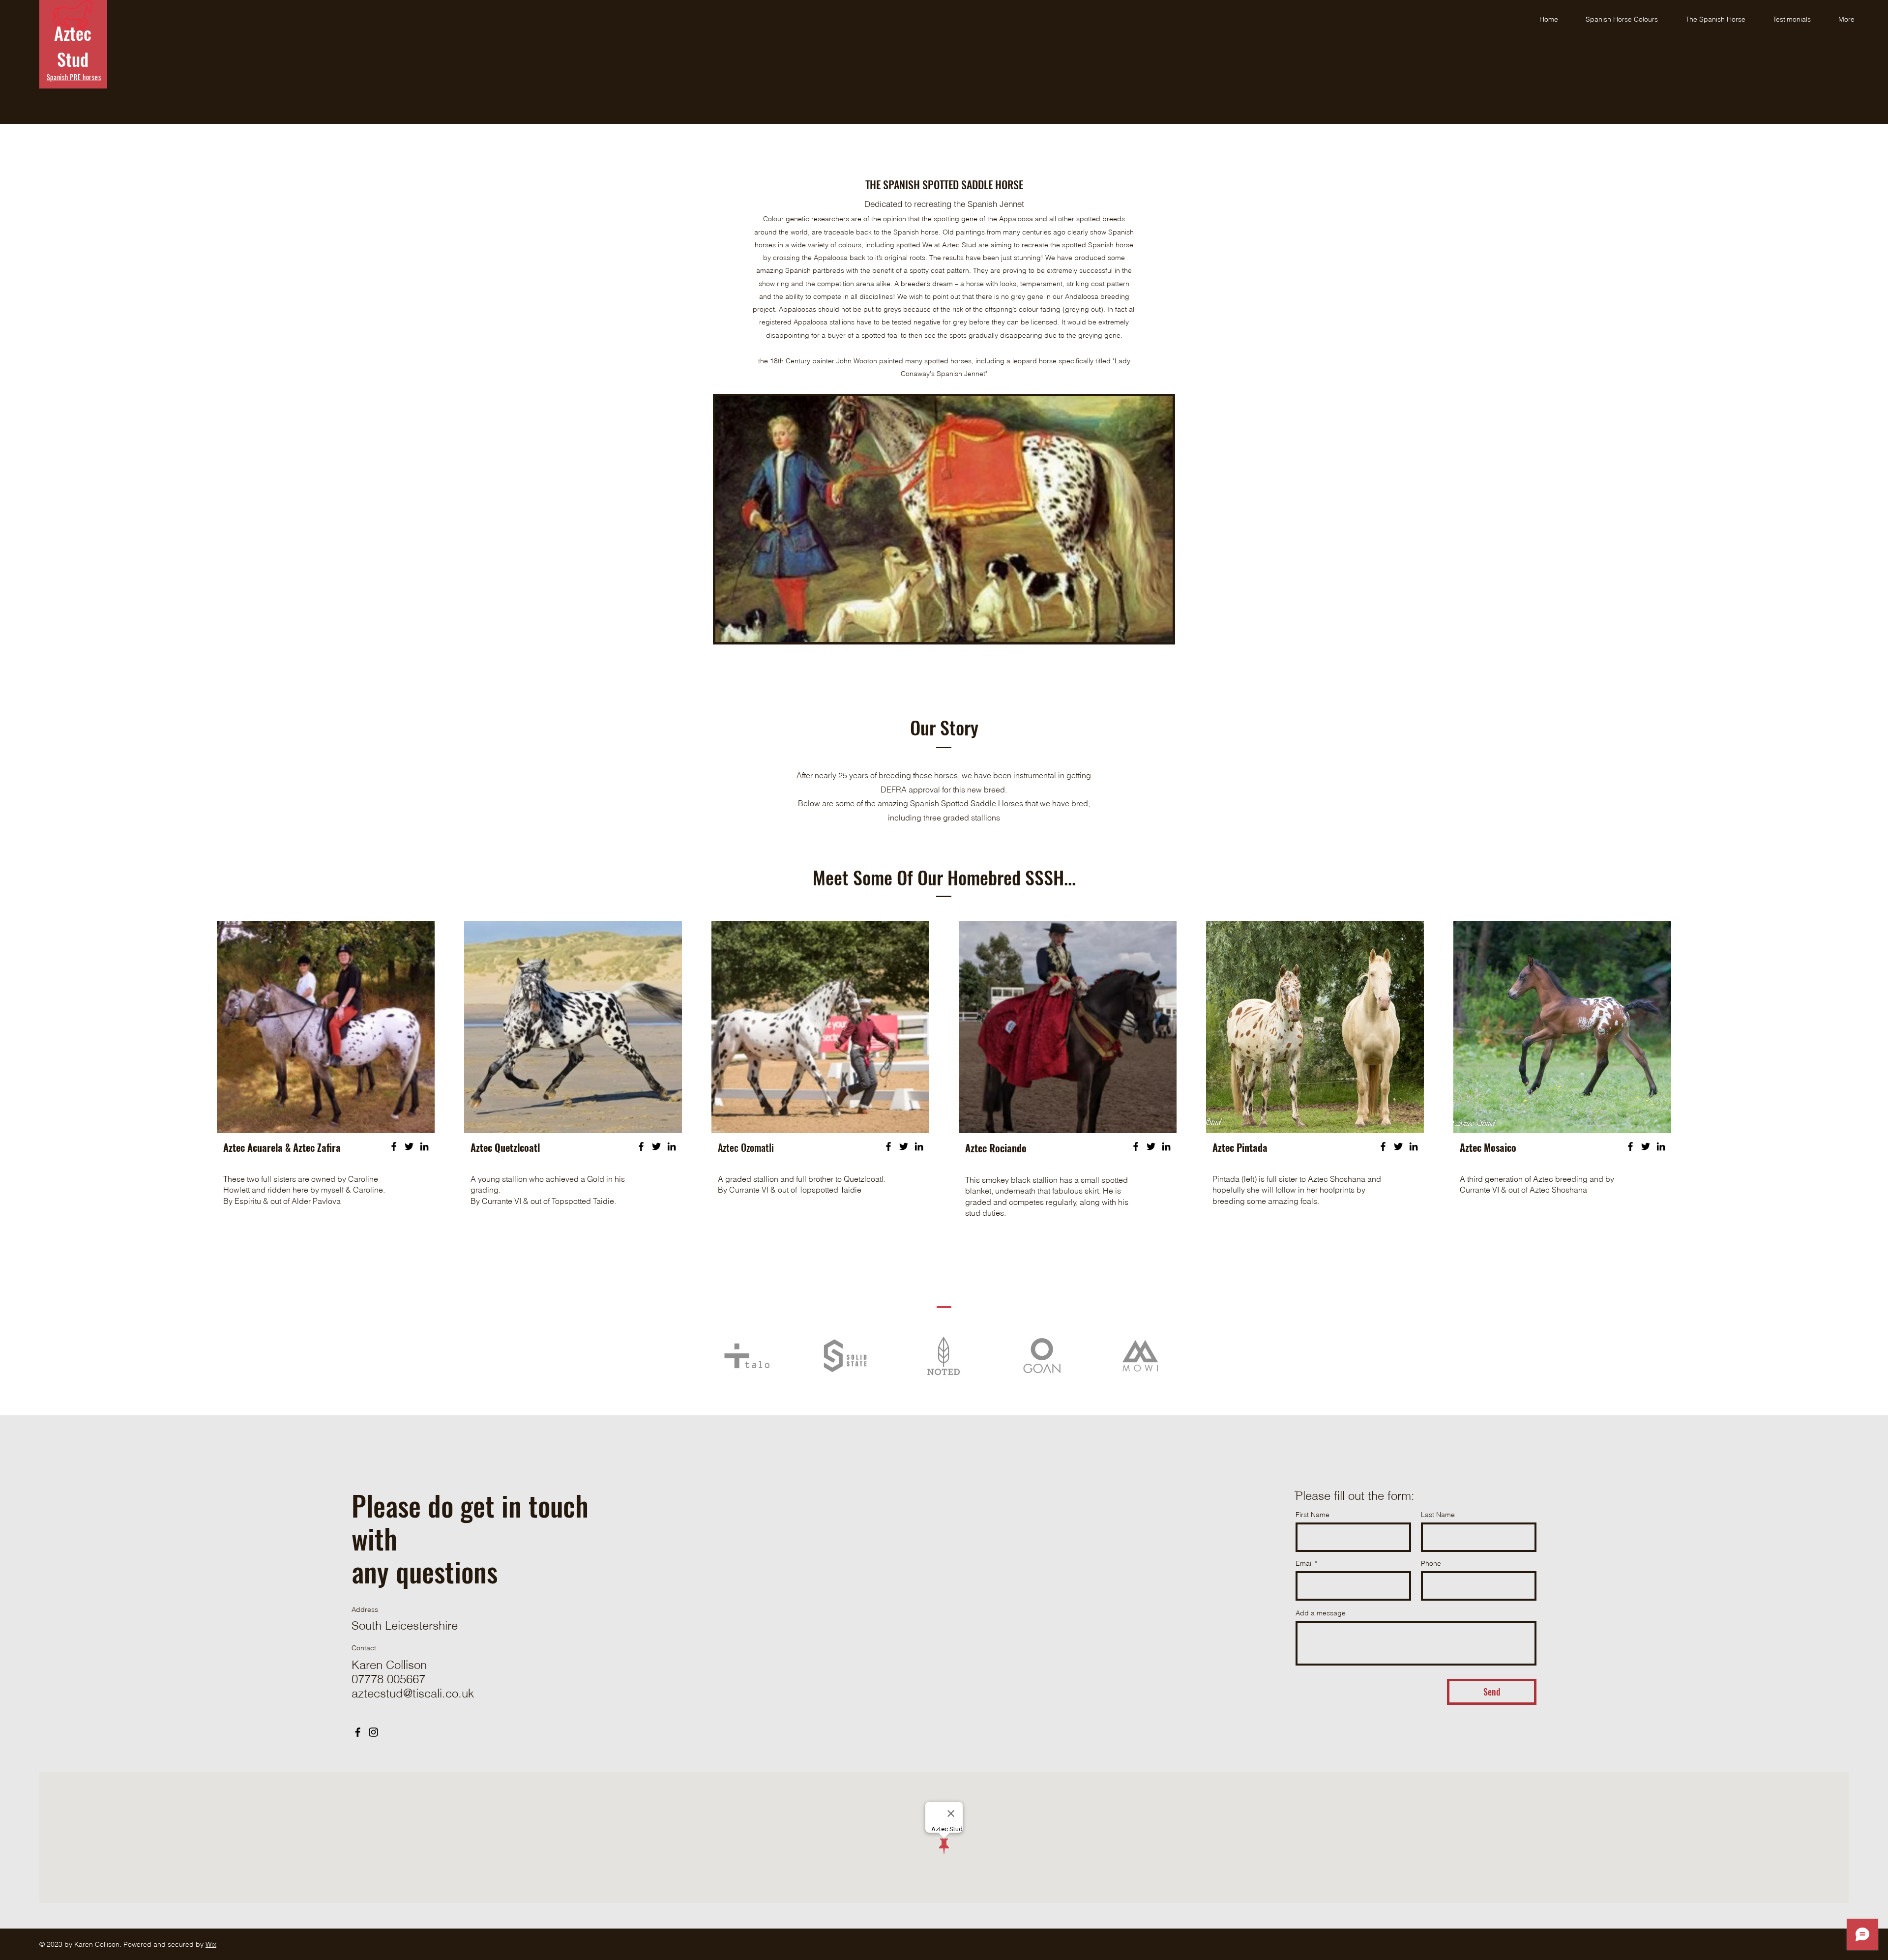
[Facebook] (394, 1146)
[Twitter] (409, 1146)
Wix (211, 1944)
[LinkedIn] (424, 1146)
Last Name (1438, 1515)
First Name (1313, 1515)
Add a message (1321, 1613)
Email (1304, 1563)
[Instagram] (373, 1732)
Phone (1431, 1563)
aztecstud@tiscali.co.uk (413, 1693)
